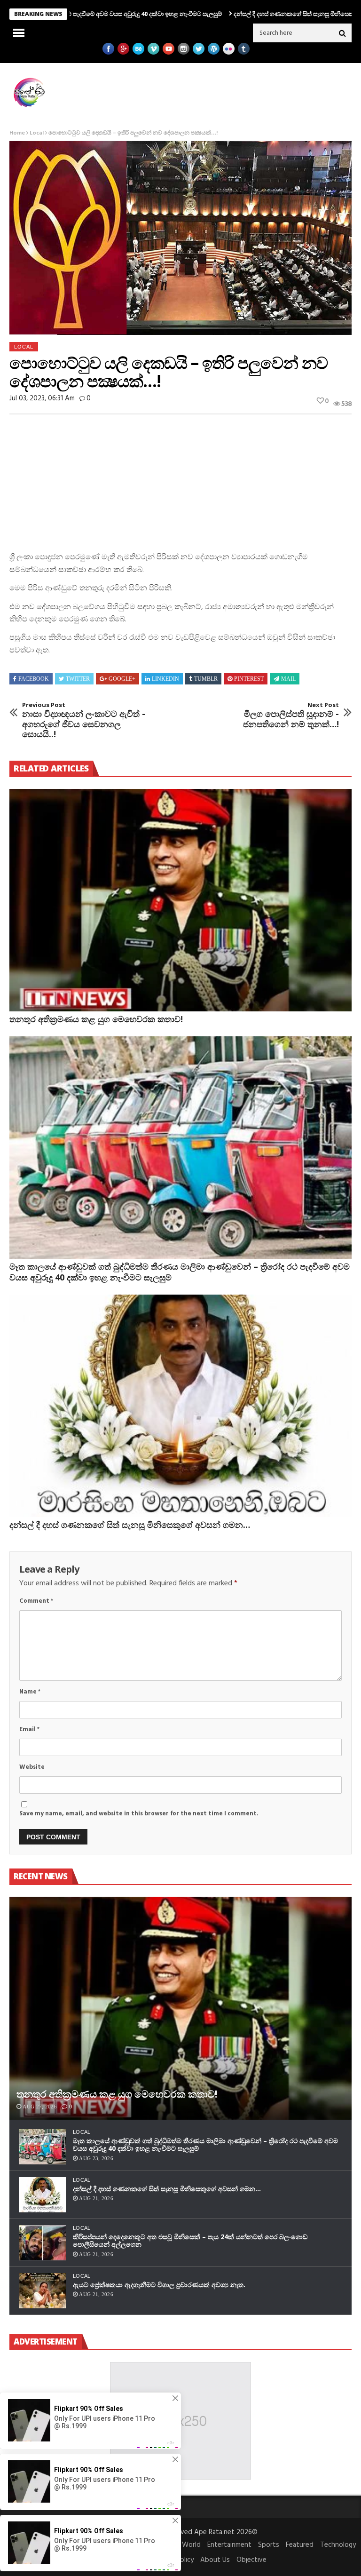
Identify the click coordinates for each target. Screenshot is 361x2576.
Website (32, 1767)
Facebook (34, 679)
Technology (338, 2545)
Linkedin (165, 679)
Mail (288, 679)
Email (29, 1729)
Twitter (78, 679)
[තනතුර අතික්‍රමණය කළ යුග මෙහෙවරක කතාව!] (180, 900)
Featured (300, 2545)
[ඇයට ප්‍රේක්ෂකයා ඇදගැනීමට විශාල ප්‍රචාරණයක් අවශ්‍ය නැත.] (42, 2291)
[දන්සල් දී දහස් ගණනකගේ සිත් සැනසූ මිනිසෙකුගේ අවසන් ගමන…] (180, 1406)
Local (37, 133)
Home (17, 133)
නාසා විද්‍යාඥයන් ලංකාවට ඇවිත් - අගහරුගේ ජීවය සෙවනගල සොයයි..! (84, 720)
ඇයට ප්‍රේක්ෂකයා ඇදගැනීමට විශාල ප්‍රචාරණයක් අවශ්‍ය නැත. (159, 2285)
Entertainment (229, 2545)
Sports (269, 2545)
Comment (36, 1601)
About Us (215, 2560)
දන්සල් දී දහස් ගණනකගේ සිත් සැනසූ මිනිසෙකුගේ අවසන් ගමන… (238, 14)
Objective (251, 2560)
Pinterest (249, 679)
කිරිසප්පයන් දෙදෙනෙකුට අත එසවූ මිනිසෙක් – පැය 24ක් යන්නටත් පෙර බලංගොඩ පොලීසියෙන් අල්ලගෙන (190, 2241)
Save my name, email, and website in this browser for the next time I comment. (139, 1814)
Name (30, 1692)
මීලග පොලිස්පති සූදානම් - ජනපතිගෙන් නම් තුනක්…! (291, 715)
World (191, 2545)
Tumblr (206, 679)
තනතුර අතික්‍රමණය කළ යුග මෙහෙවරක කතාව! (96, 1019)
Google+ (122, 679)
